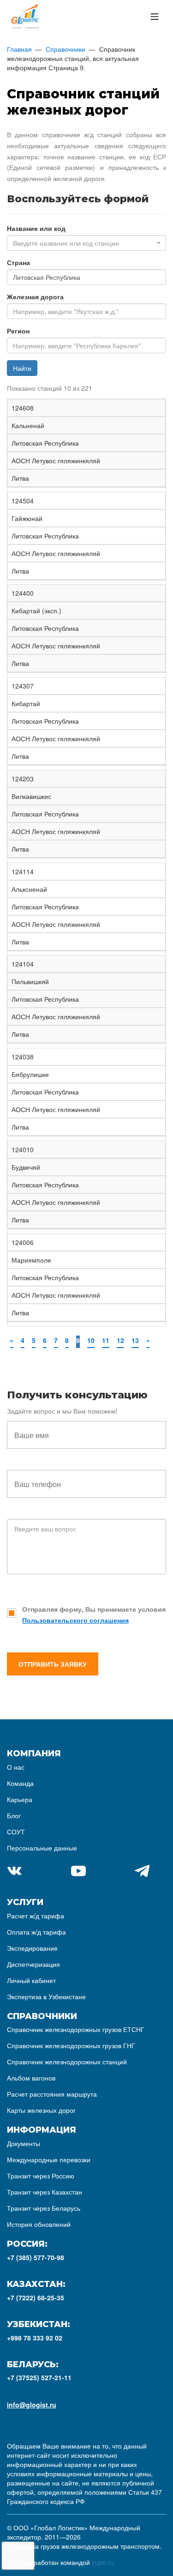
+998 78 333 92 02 (35, 2338)
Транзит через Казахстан (45, 2192)
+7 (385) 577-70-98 (36, 2257)
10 (91, 1340)
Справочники (66, 49)
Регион (18, 331)
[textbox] (84, 243)
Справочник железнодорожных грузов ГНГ (71, 2045)
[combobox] (86, 243)
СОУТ (16, 1832)
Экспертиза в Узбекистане (46, 1996)
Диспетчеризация (33, 1964)
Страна (18, 262)
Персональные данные (42, 1848)
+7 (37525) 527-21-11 (39, 2377)
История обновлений (39, 2224)
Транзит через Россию (41, 2176)
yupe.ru (103, 2562)
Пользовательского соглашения (75, 1620)
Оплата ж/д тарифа (36, 1932)
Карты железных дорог (41, 2110)
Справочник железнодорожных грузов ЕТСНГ (76, 2029)
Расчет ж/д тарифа (36, 1916)
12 (120, 1340)
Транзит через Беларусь (44, 2208)
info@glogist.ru (32, 2405)
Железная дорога (35, 296)
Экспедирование (32, 1948)
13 (135, 1340)
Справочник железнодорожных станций (67, 2062)
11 (106, 1340)
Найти (22, 368)
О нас (16, 1767)
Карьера (20, 1799)
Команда (20, 1783)
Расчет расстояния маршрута (52, 2094)
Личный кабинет (31, 1980)
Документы (24, 2143)
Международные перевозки (49, 2159)
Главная (19, 49)
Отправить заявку (53, 1664)
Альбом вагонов (31, 2078)
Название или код (36, 228)
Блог (14, 1815)
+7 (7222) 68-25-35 (36, 2298)
